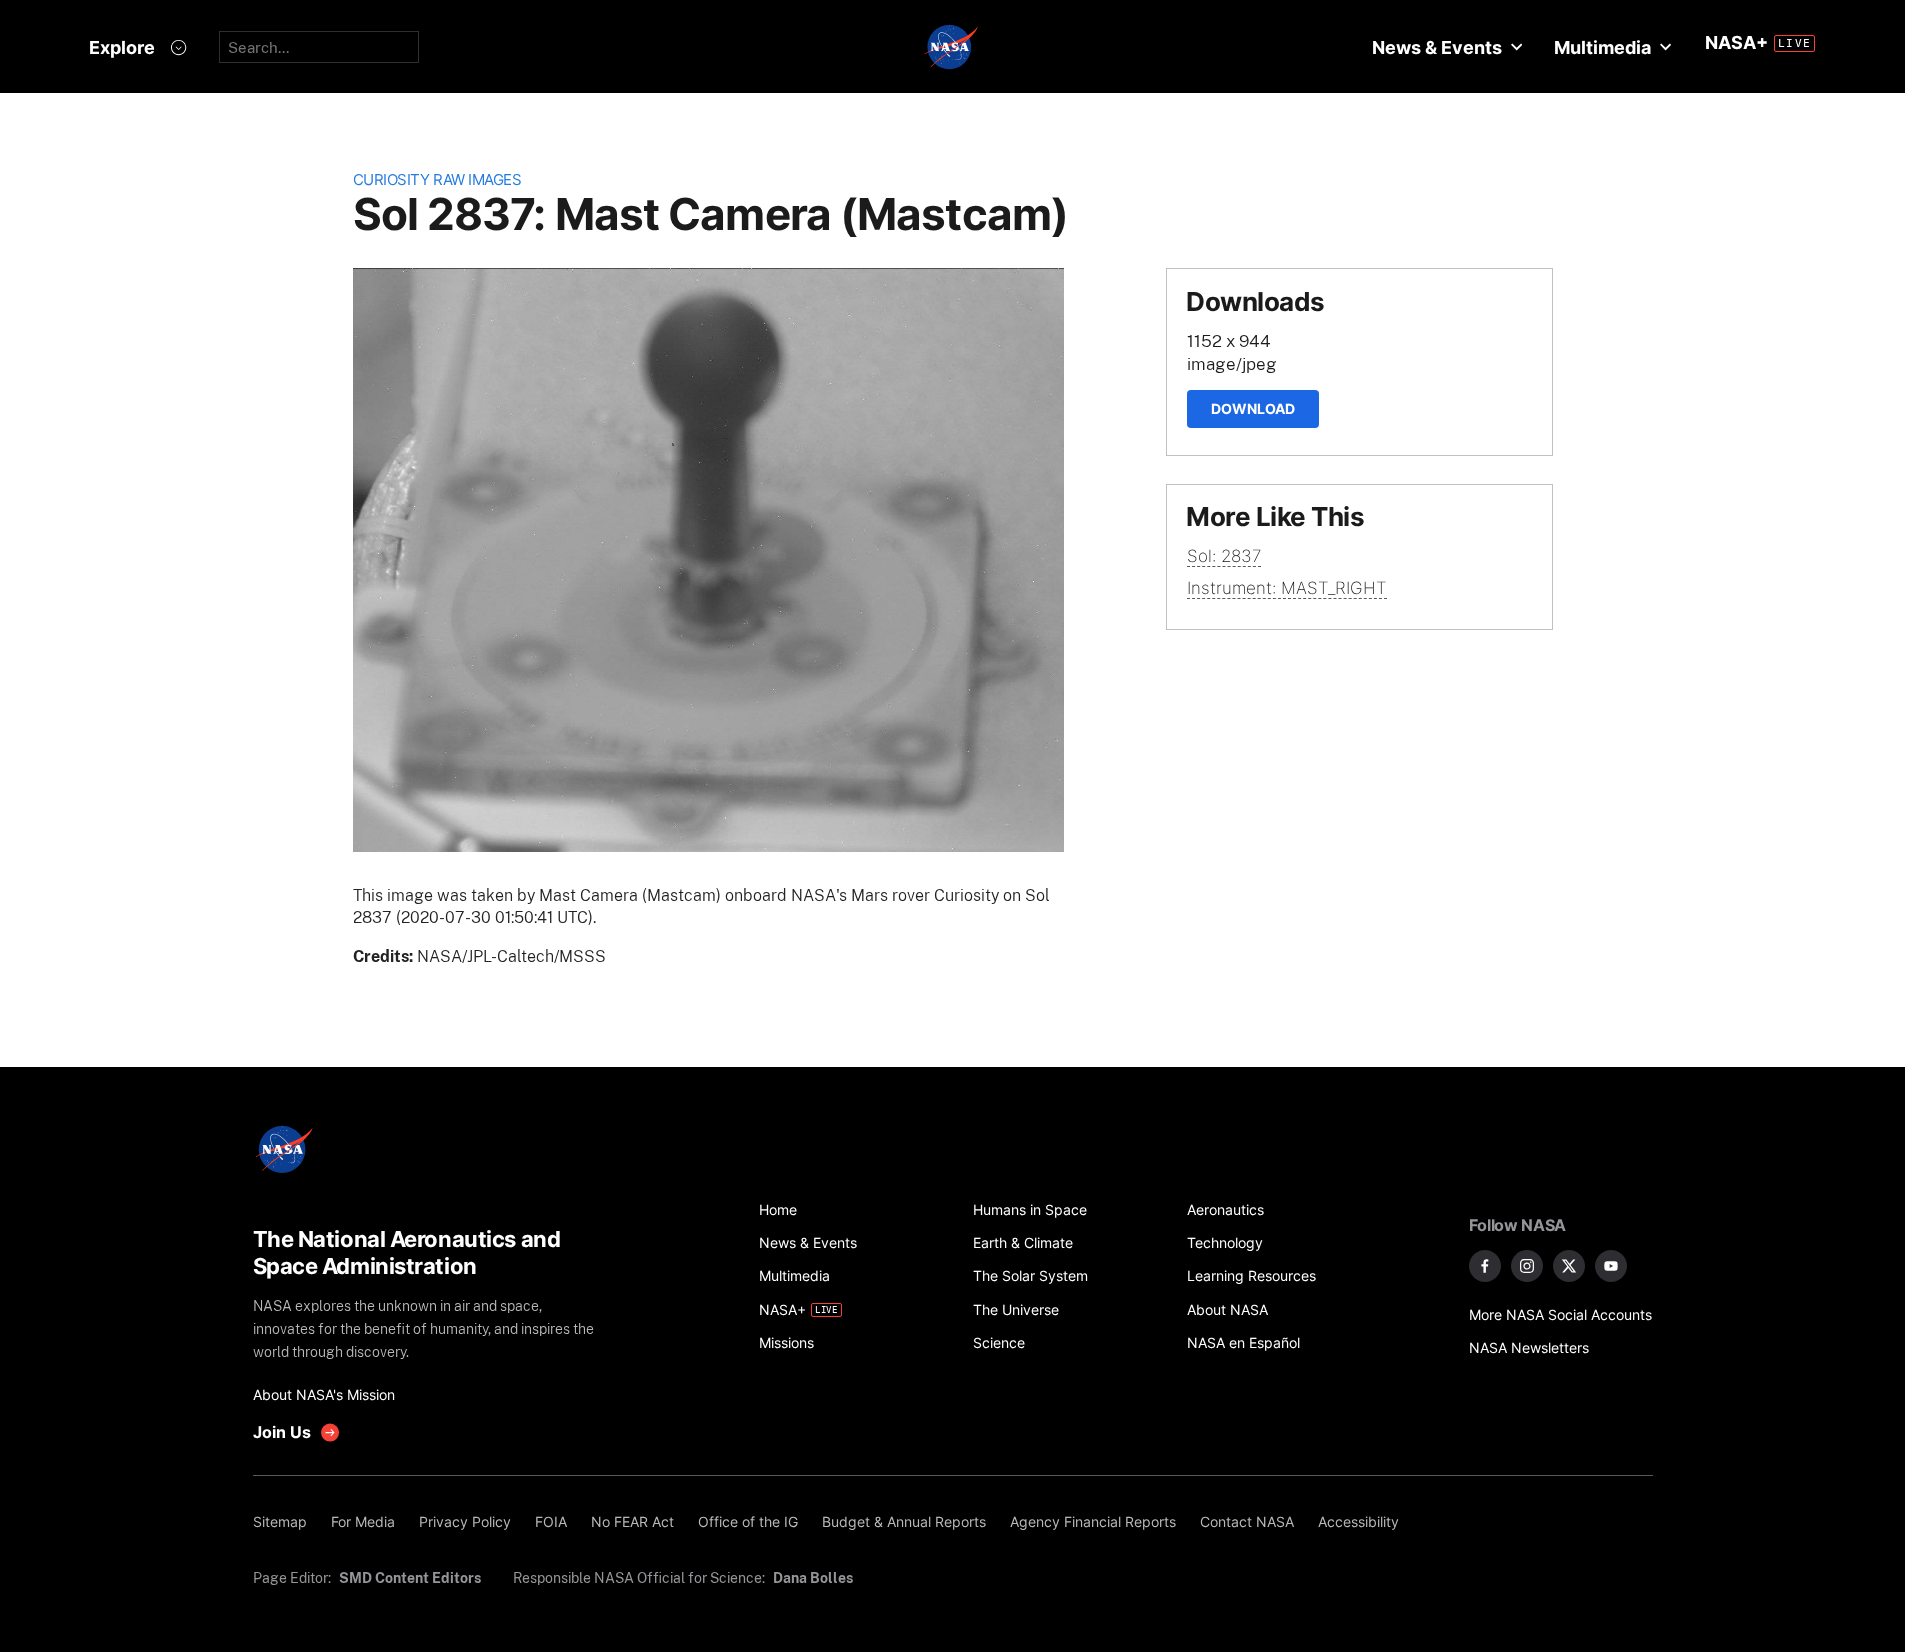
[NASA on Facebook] (1485, 1266)
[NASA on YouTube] (1611, 1266)
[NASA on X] (1569, 1266)
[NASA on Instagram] (1527, 1266)
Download (1253, 408)
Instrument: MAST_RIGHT (1287, 588)
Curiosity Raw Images (437, 179)
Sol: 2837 (1224, 556)
